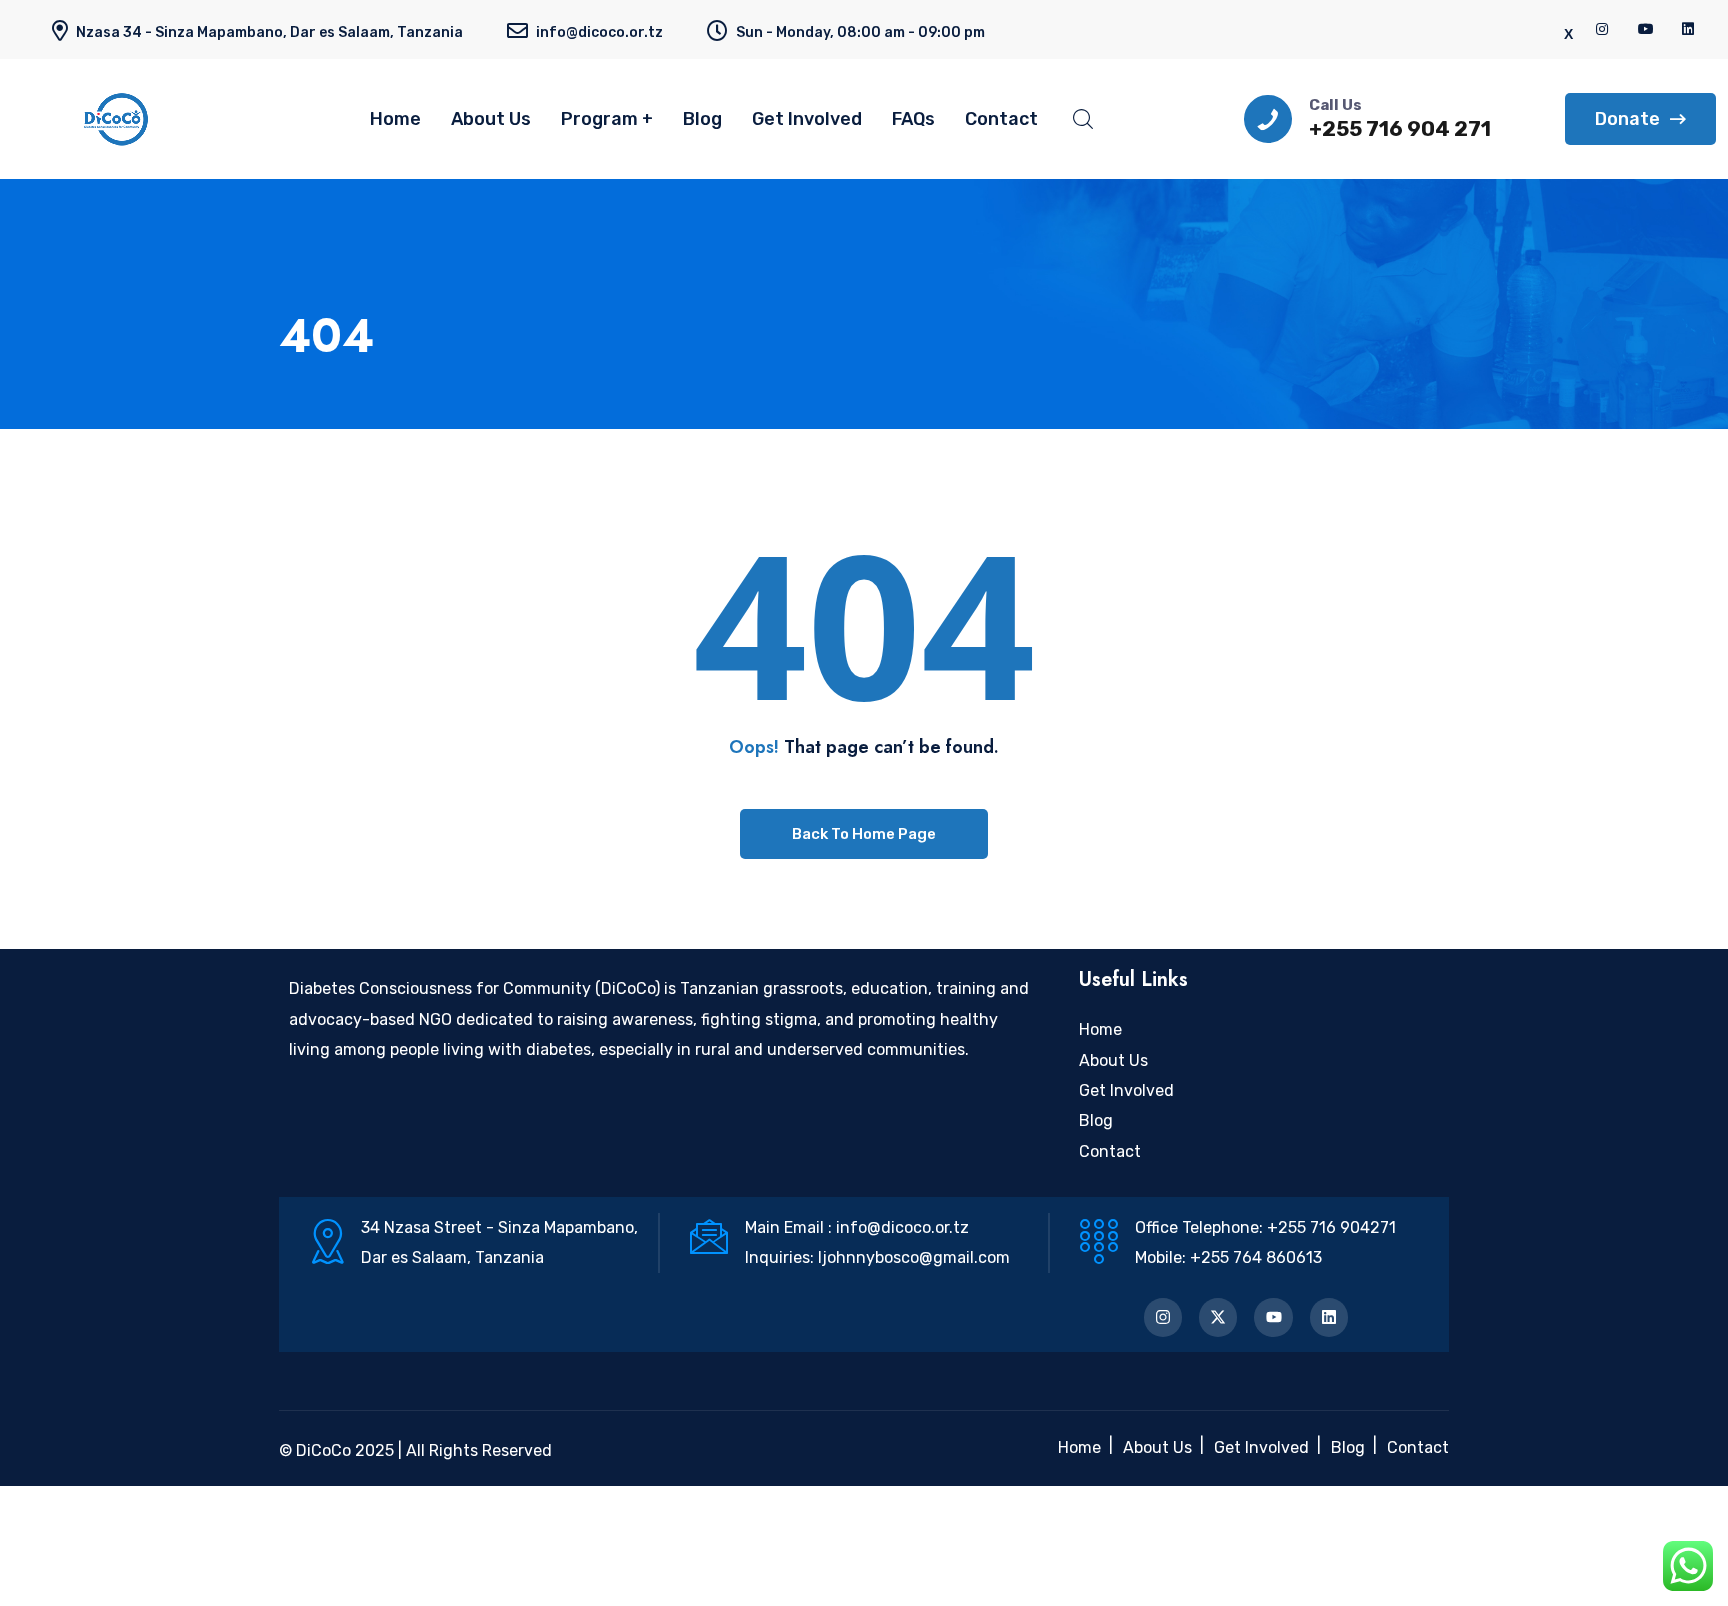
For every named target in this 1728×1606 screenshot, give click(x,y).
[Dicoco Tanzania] (150, 119)
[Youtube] (1273, 1317)
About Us (491, 119)
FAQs (913, 119)
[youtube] (1646, 29)
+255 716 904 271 (1400, 128)
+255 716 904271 (1331, 1227)
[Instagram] (1163, 1317)
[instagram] (1603, 29)
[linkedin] (1689, 29)
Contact (1001, 119)
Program (599, 119)
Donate (1627, 119)
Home (395, 119)
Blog (702, 119)
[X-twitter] (1218, 1317)
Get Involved (807, 119)
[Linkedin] (1329, 1317)
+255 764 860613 (1256, 1257)
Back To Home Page (864, 834)
